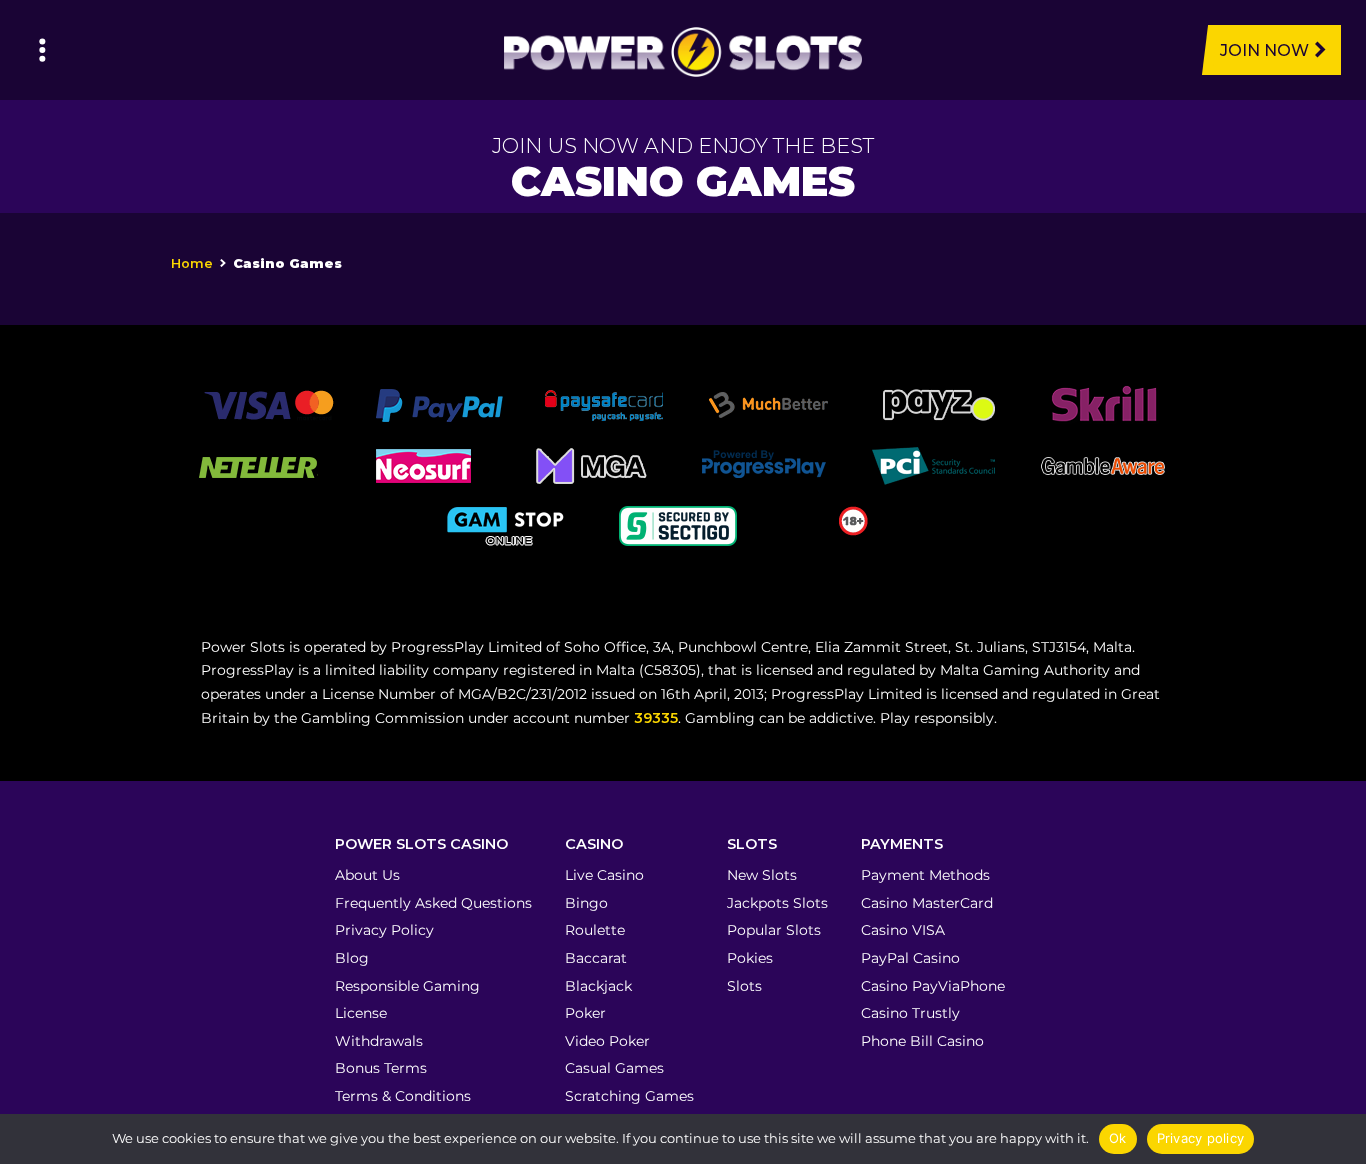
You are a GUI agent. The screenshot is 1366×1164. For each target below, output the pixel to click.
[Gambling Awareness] (1103, 464)
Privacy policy (1201, 1138)
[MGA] (593, 464)
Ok (1118, 1138)
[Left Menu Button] (42, 50)
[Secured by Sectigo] (678, 524)
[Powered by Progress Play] (763, 464)
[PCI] (933, 464)
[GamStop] (508, 524)
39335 (656, 718)
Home (192, 263)
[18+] (853, 519)
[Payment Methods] (268, 404)
